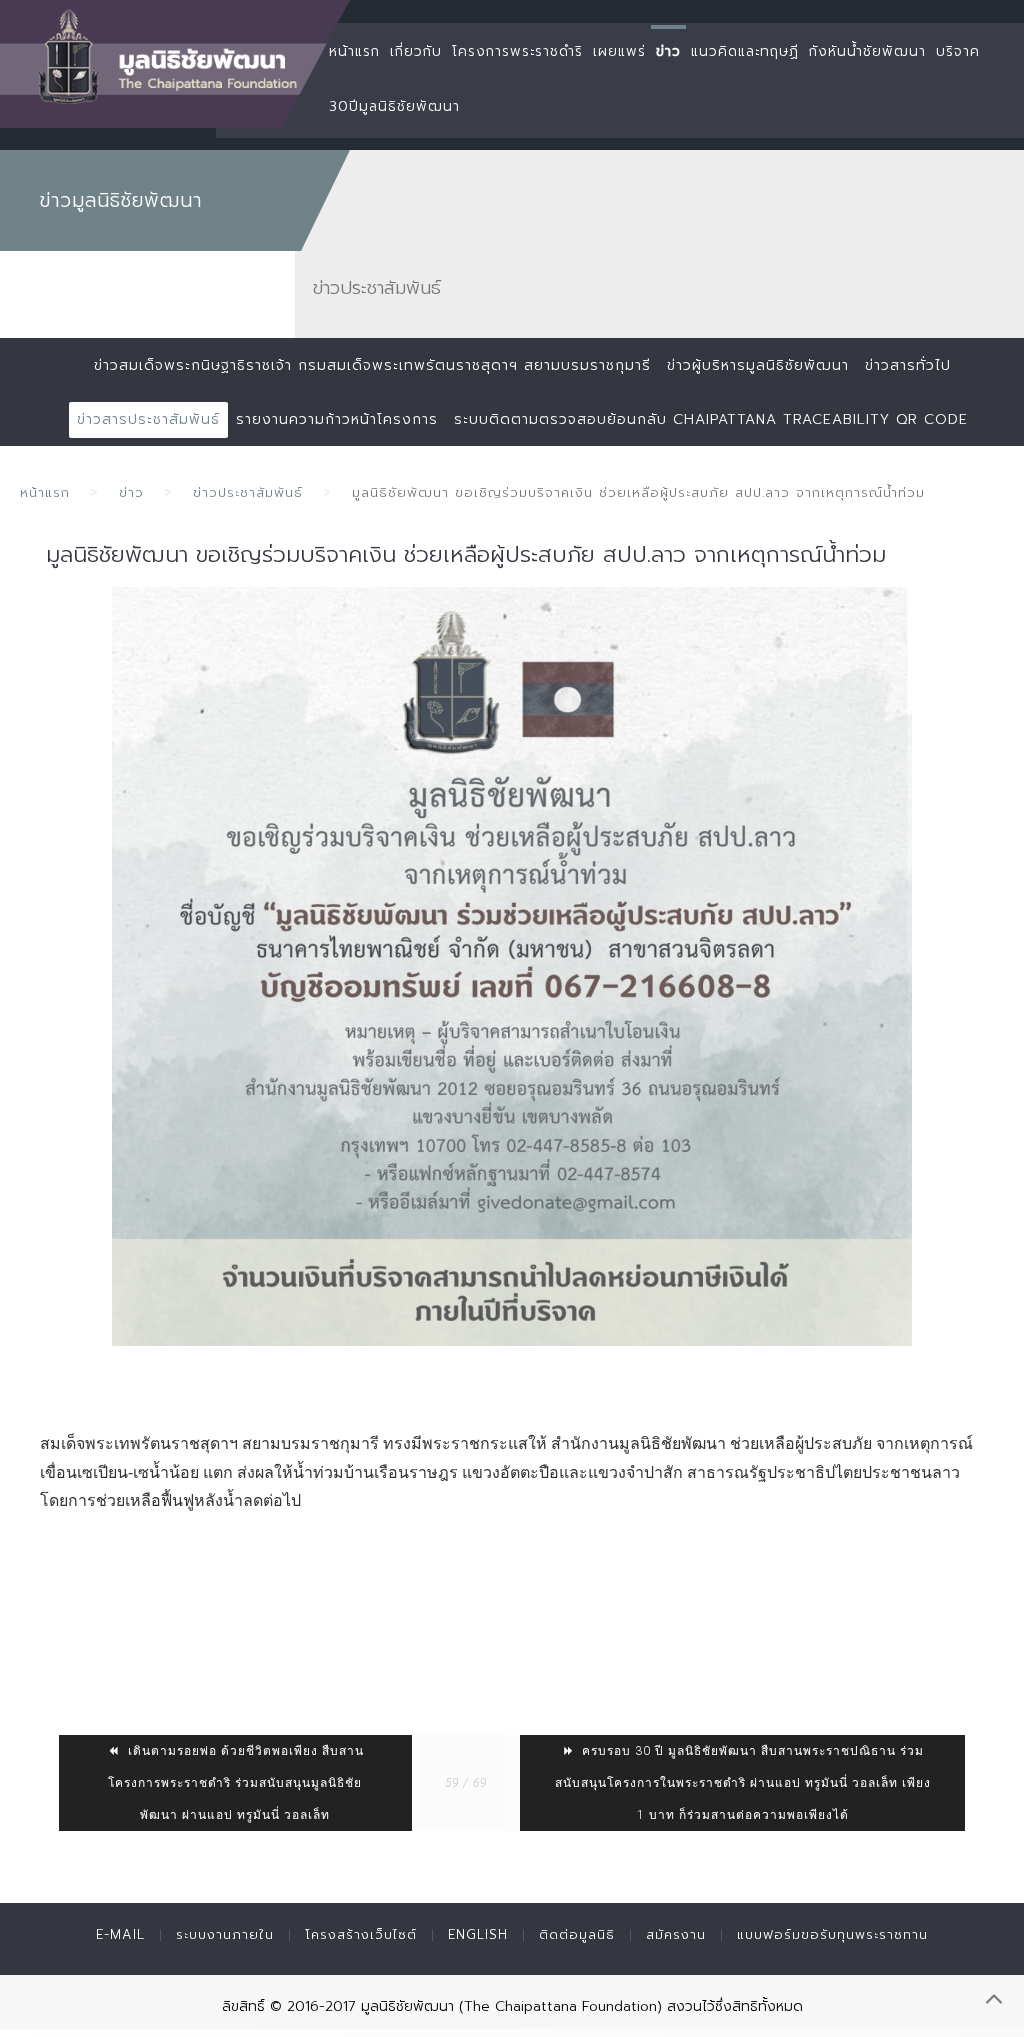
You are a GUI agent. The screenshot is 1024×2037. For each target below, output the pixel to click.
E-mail (120, 1934)
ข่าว (668, 51)
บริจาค (958, 51)
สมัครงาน (676, 1934)
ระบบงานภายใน (225, 1934)
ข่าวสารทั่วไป (908, 365)
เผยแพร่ (619, 51)
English (478, 1934)
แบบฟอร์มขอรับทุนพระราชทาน (832, 1934)
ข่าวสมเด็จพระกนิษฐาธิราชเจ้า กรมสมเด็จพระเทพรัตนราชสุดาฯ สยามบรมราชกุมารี (372, 365)
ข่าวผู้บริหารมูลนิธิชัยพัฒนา (758, 365)
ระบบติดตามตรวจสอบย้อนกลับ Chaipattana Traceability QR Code (711, 419)
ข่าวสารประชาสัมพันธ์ (148, 419)
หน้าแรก (354, 51)
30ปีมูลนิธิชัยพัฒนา (394, 106)
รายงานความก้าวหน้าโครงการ (337, 419)
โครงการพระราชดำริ (517, 51)
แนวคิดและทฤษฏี (745, 51)
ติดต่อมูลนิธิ (577, 1934)
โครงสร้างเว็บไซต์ (361, 1934)
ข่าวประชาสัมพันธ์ (248, 492)
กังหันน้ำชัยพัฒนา (867, 51)
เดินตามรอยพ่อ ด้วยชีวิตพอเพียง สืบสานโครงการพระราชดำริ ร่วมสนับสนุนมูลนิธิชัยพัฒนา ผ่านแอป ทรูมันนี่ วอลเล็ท (236, 1783)
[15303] (512, 966)
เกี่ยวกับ (416, 51)
